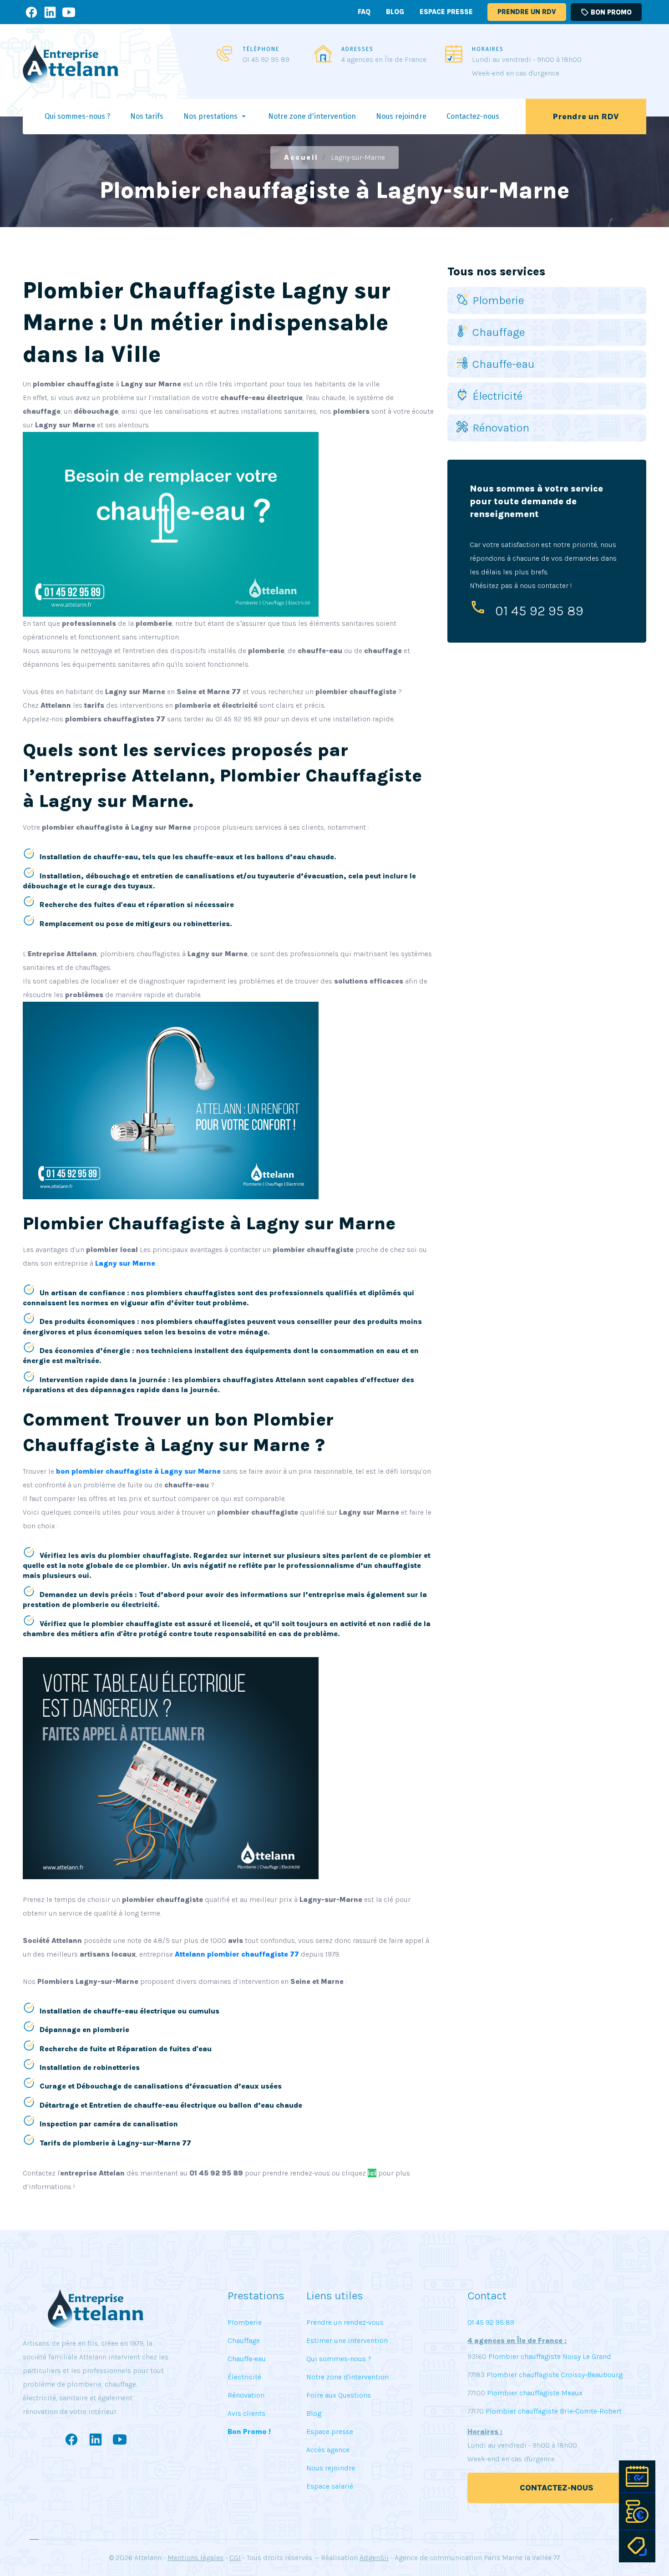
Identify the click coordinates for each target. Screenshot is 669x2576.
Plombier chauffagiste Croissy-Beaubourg (554, 2375)
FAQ (364, 12)
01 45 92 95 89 (266, 59)
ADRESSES (357, 49)
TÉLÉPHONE (261, 49)
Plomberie (498, 300)
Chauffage (499, 332)
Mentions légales (195, 2558)
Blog (395, 12)
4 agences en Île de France (384, 59)
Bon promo (606, 12)
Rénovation (501, 428)
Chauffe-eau (504, 364)
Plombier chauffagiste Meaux (535, 2393)
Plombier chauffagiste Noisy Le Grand (549, 2356)
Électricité (497, 396)
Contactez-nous (557, 2488)
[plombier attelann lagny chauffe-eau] (171, 1100)
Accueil (301, 157)
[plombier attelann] (171, 524)
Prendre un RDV (527, 12)
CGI (235, 2558)
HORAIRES (488, 49)
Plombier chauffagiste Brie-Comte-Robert (554, 2411)
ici (372, 2173)
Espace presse (446, 12)
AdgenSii (374, 2558)
